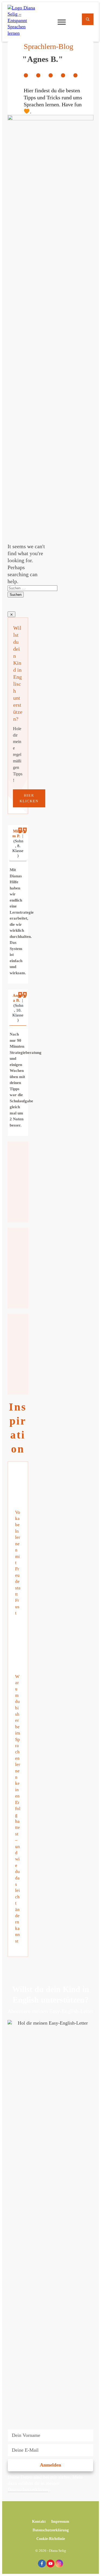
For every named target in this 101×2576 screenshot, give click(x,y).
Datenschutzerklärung (29, 2489)
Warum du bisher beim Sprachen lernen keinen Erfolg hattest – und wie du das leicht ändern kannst (18, 1791)
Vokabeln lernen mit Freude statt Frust (18, 1545)
